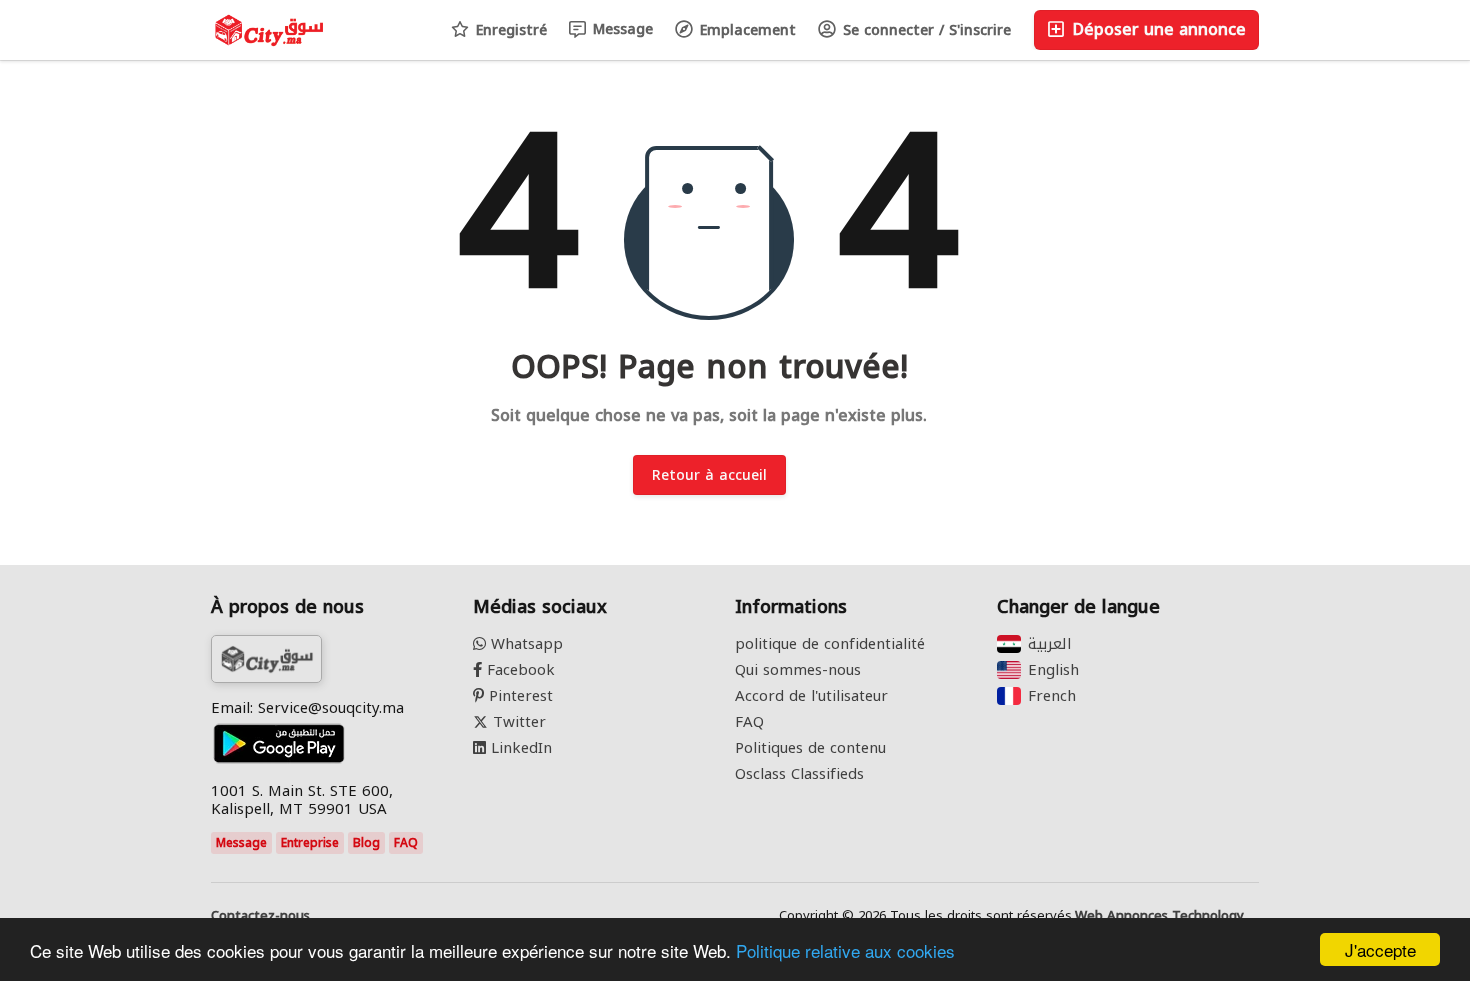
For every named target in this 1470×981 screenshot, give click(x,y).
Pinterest (518, 696)
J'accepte (1380, 949)
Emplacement (745, 30)
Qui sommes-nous (798, 670)
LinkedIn (519, 748)
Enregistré (509, 30)
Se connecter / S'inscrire (924, 30)
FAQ (406, 843)
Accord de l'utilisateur (811, 696)
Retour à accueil (709, 475)
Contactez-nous (260, 916)
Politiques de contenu (810, 748)
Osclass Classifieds (799, 774)
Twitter (517, 722)
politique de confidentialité (830, 644)
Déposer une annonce (1156, 29)
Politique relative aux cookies (845, 950)
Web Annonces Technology (1159, 916)
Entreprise (310, 843)
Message (620, 29)
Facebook (518, 670)
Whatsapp (524, 644)
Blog (366, 843)
